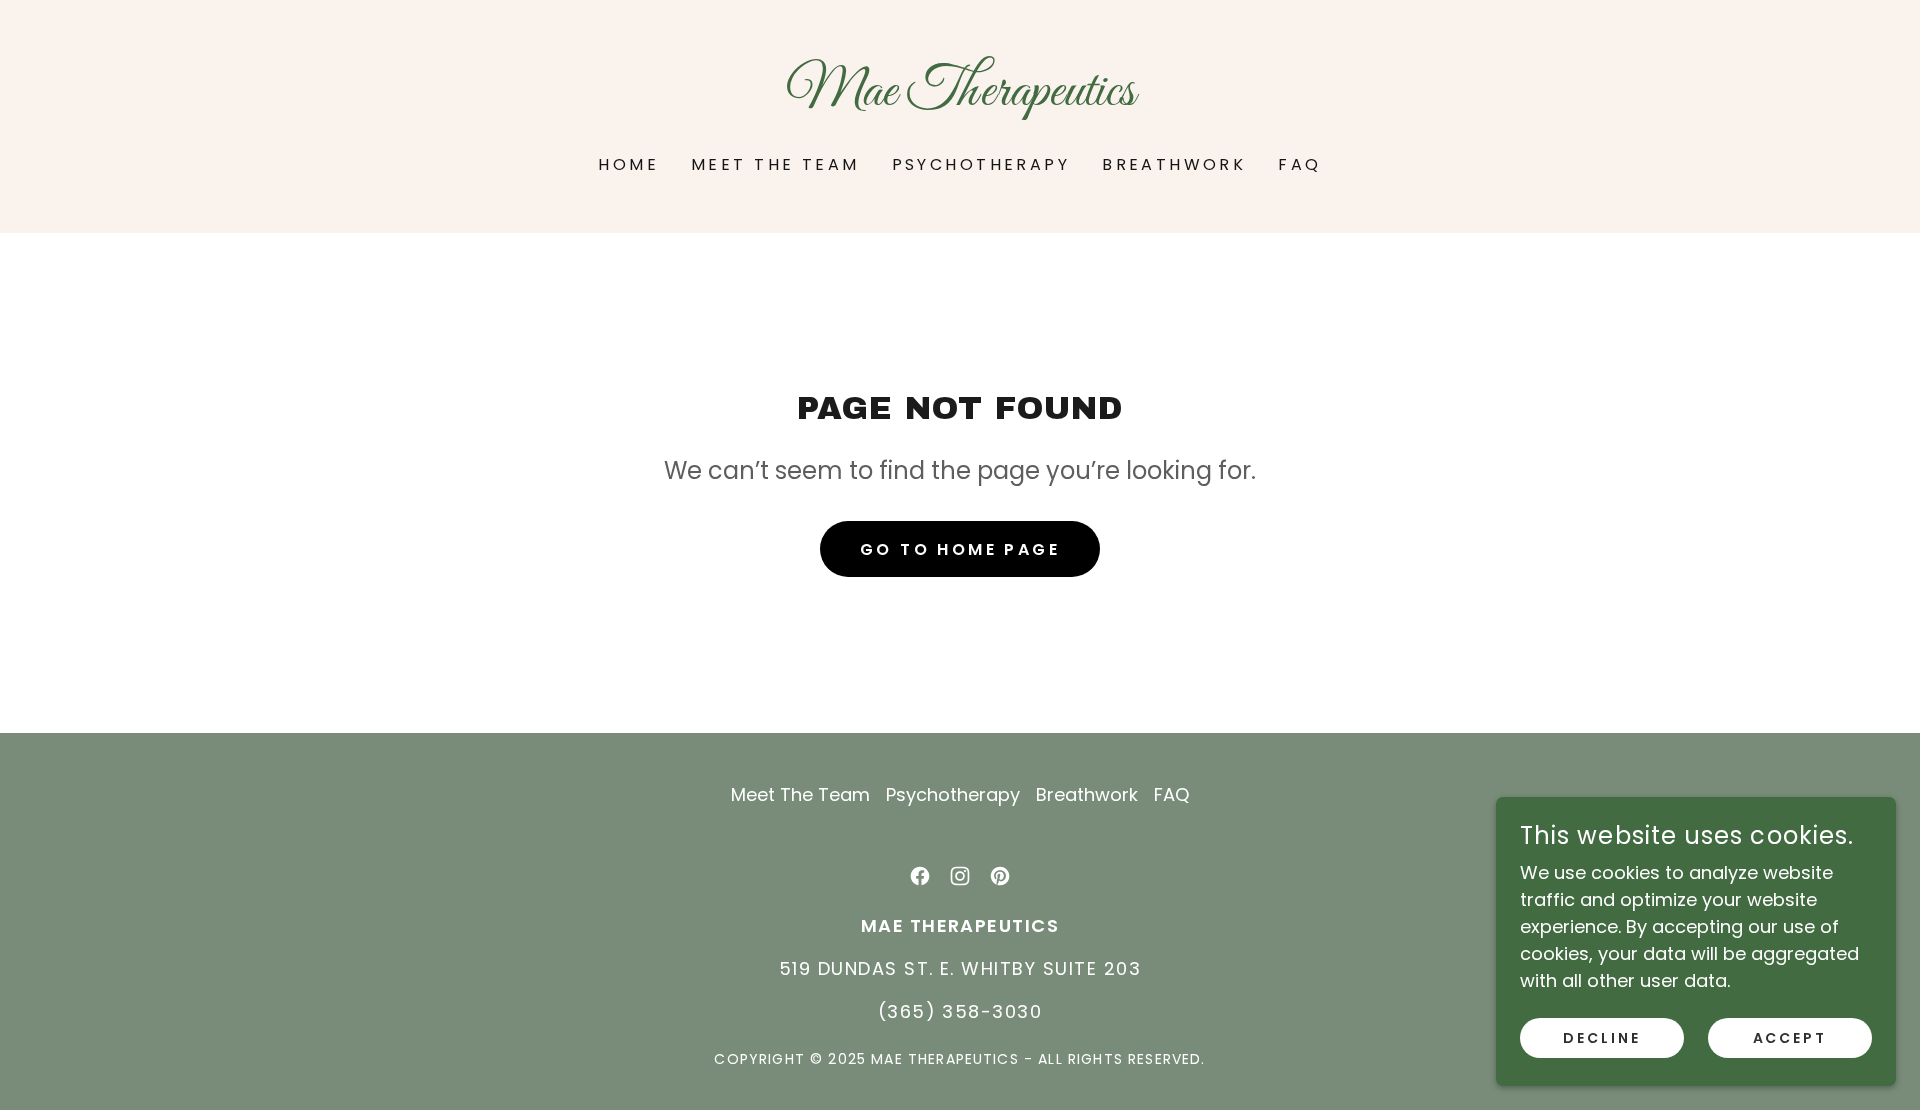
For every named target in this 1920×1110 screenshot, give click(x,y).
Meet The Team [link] (775, 164)
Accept (1790, 1038)
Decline (1602, 1038)
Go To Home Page (960, 549)
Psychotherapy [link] (981, 164)
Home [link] (628, 164)
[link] (960, 98)
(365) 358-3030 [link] (960, 1011)
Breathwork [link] (1174, 164)
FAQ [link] (1299, 164)
